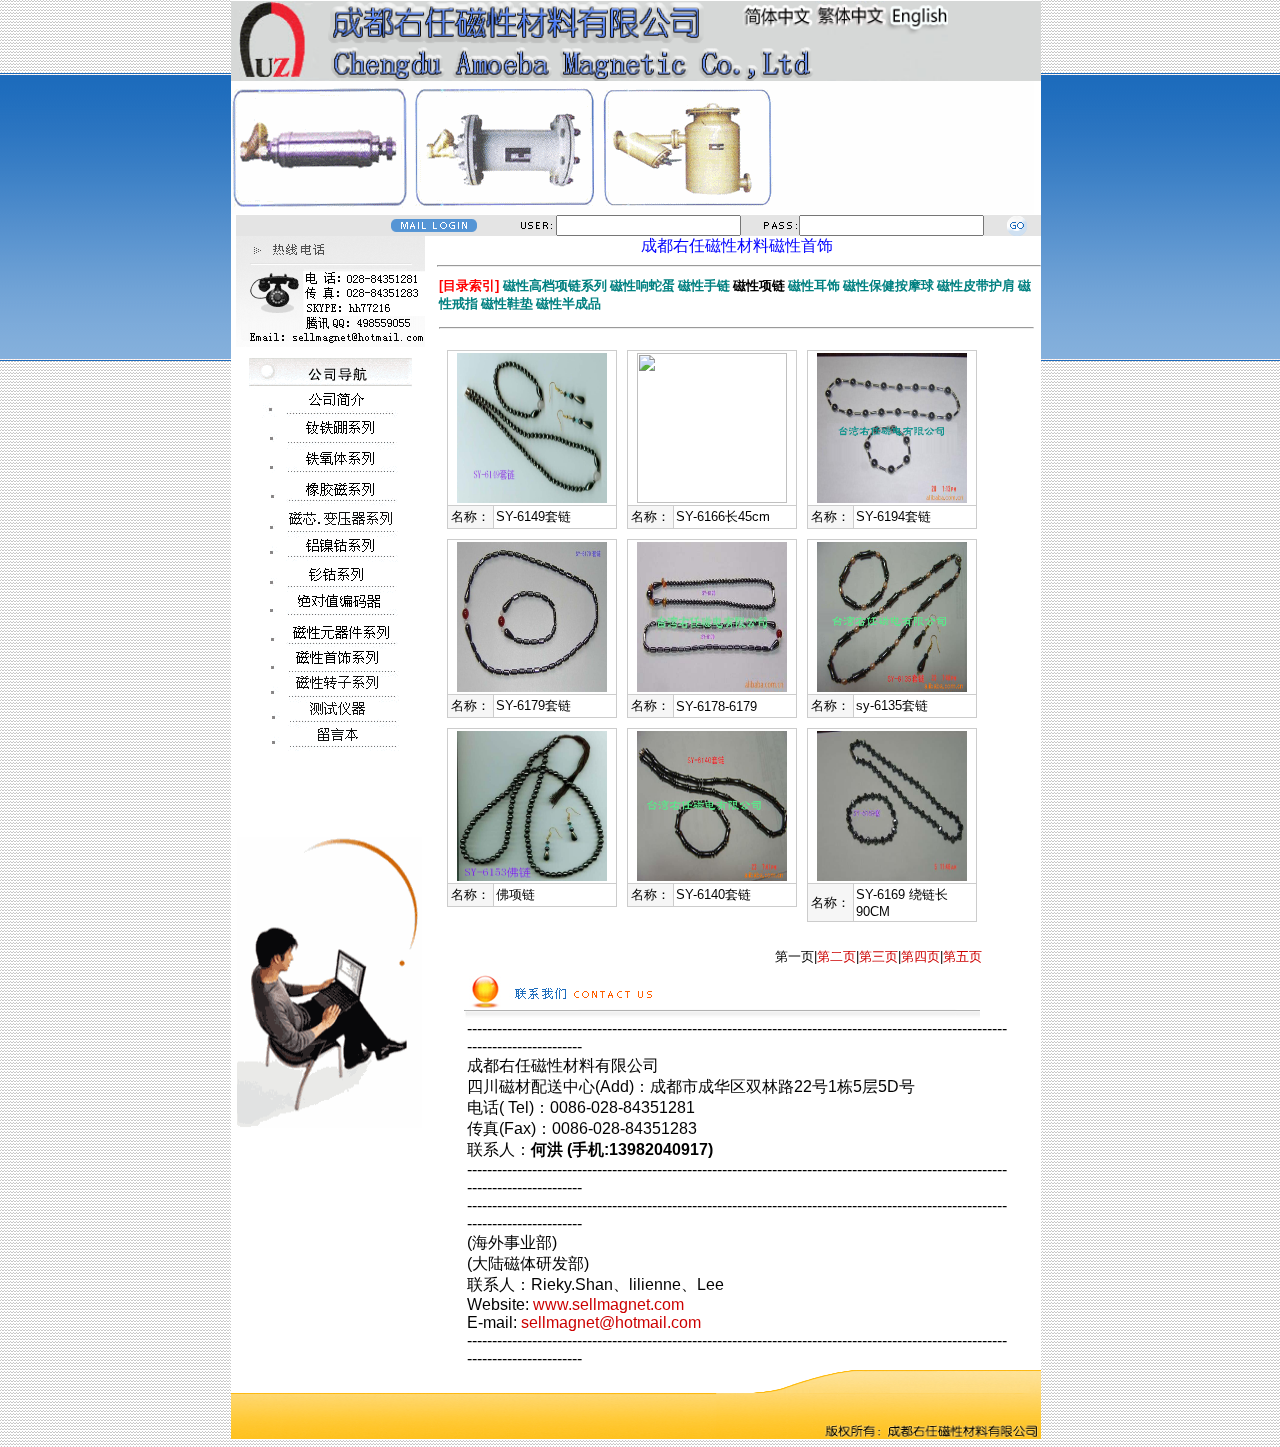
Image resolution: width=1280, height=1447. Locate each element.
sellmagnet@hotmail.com (611, 1322)
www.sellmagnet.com (608, 1304)
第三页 (878, 956)
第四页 (920, 956)
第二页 (836, 956)
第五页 (962, 956)
